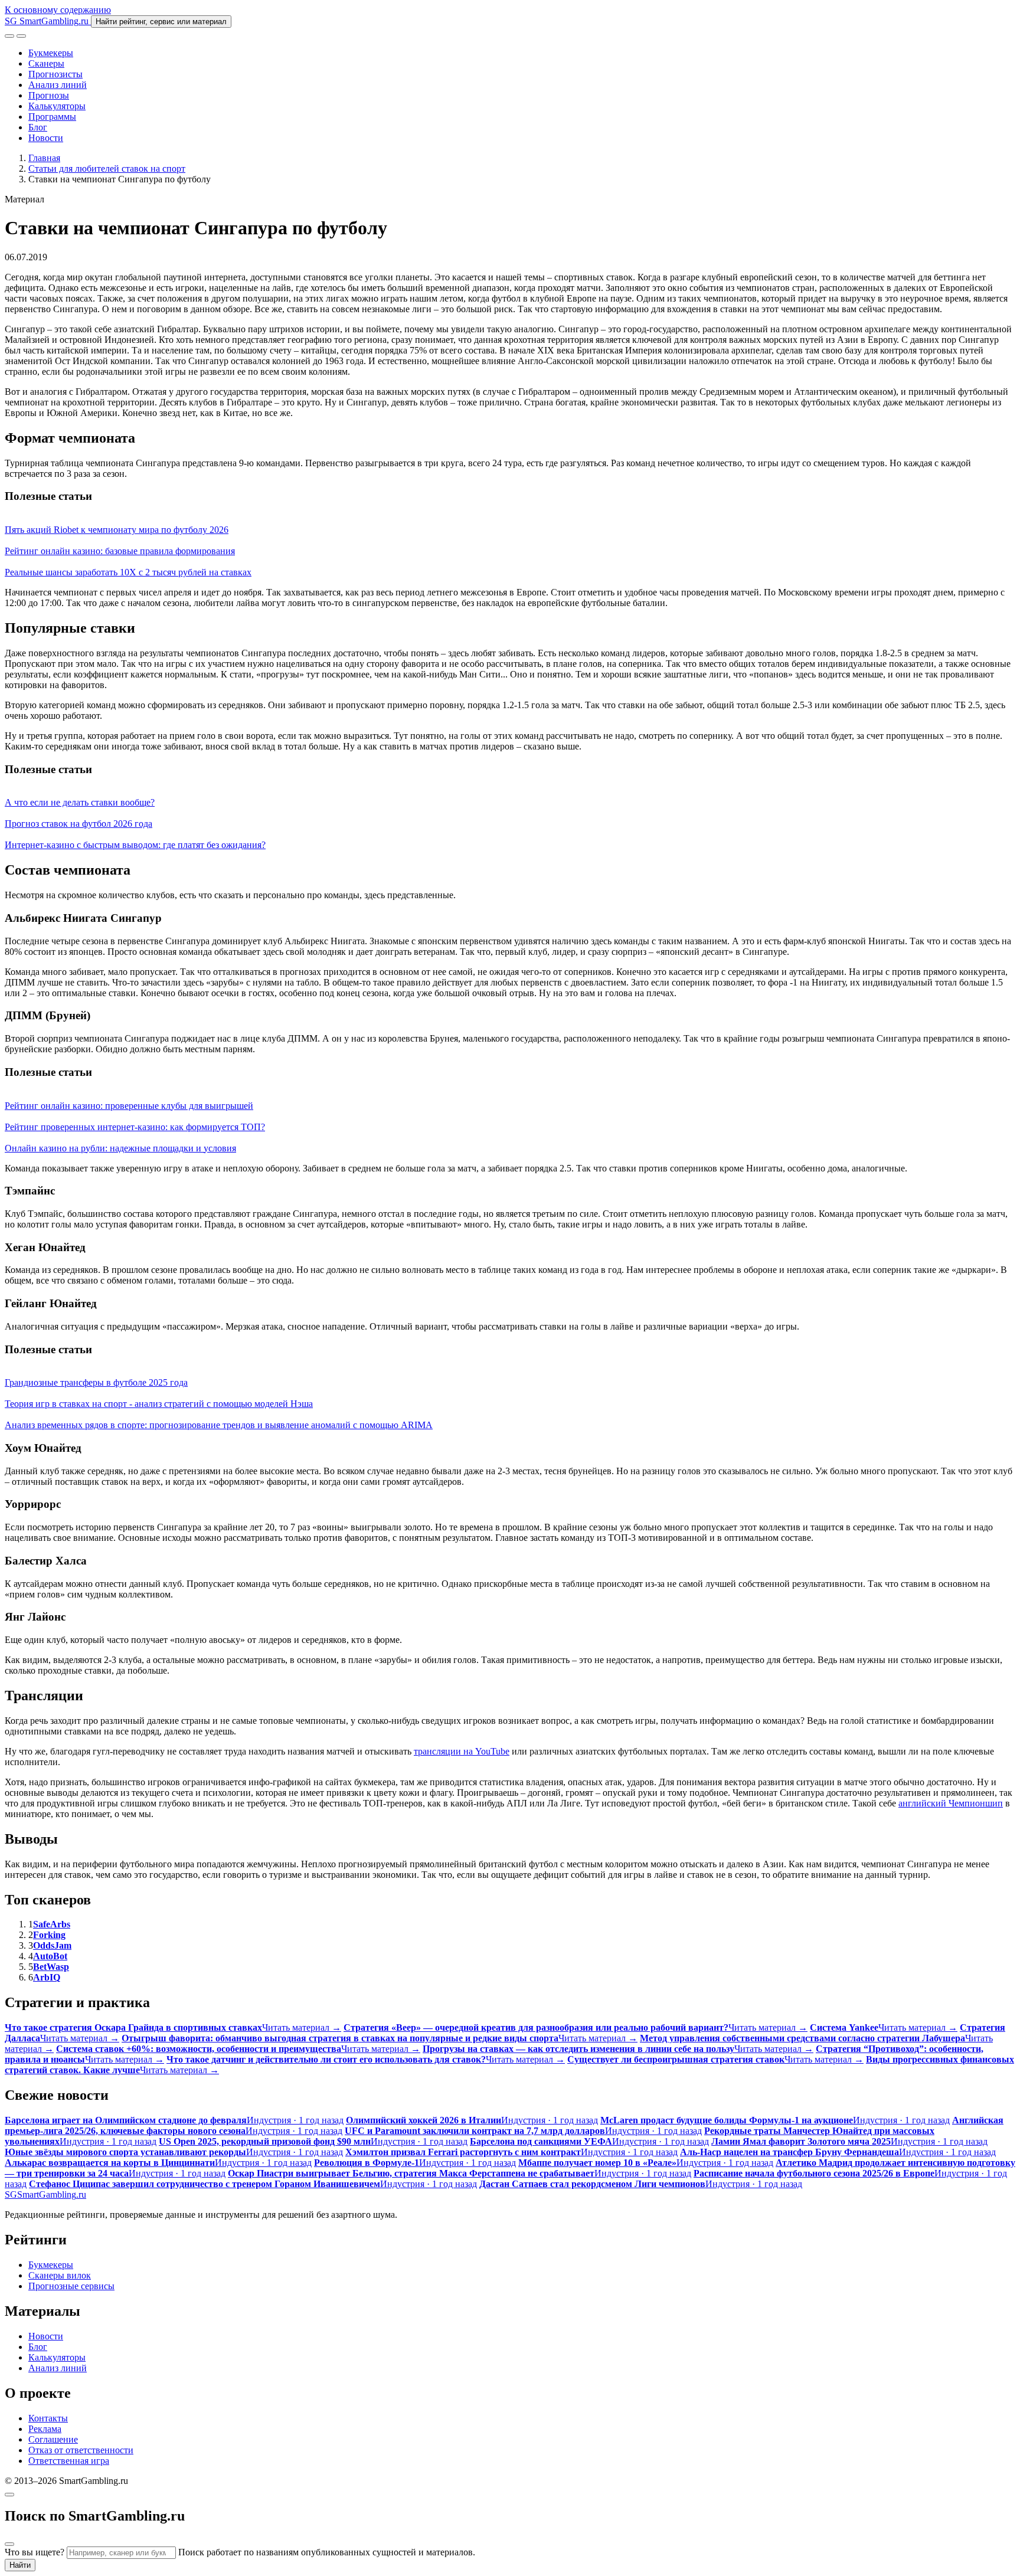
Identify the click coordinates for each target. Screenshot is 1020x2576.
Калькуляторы (57, 106)
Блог (38, 127)
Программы (52, 117)
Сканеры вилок (60, 2275)
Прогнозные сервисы (71, 2286)
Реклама (45, 2429)
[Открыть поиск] (9, 36)
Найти (20, 2565)
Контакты (48, 2418)
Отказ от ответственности (81, 2450)
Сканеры (46, 63)
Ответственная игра (69, 2461)
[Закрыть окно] (9, 2495)
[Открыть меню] (21, 36)
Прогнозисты (55, 74)
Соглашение (53, 2439)
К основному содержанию (58, 10)
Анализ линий (58, 85)
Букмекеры (51, 53)
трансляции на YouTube (462, 1751)
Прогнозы (49, 95)
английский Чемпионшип (951, 1803)
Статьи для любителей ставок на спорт (107, 168)
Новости (46, 138)
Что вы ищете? (35, 2552)
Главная (44, 158)
